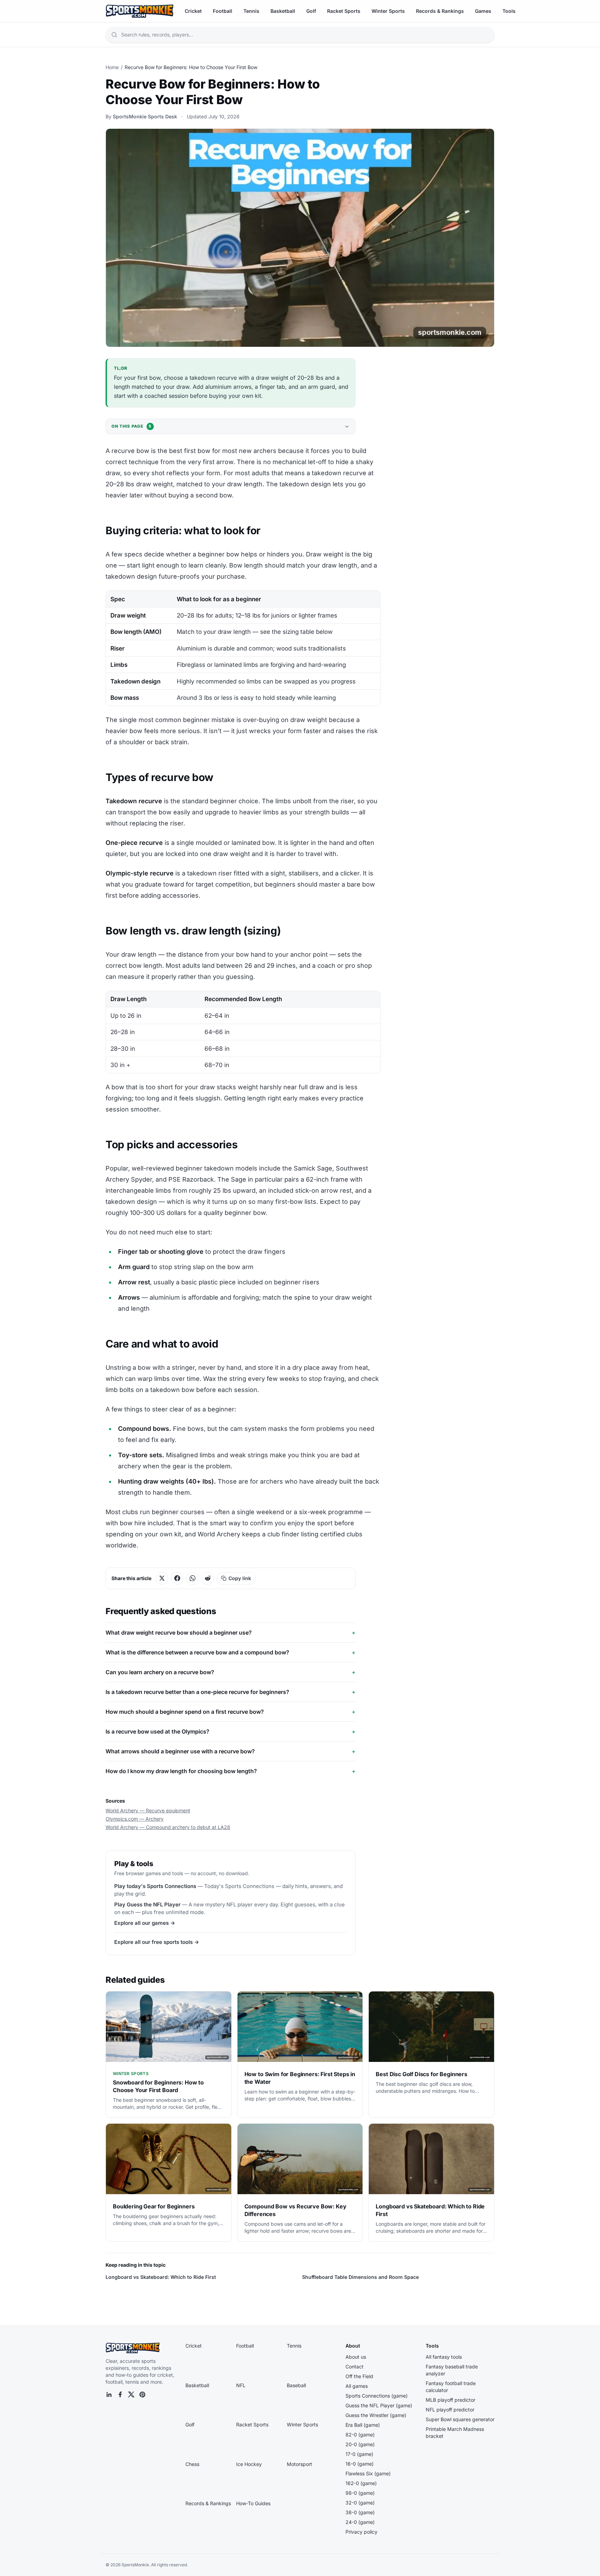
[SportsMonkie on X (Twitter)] (131, 2394)
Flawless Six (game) (368, 2473)
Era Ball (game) (363, 2425)
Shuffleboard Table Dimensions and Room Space (360, 2277)
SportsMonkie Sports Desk (145, 116)
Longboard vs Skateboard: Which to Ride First (161, 2277)
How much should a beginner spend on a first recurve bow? (231, 1712)
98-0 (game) (360, 2493)
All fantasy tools (444, 2357)
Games (483, 11)
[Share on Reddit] (208, 1578)
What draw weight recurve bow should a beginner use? (231, 1633)
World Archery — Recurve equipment (148, 1810)
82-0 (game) (360, 2435)
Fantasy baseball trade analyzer (452, 2370)
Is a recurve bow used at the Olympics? (231, 1731)
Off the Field (359, 2376)
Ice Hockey (249, 2464)
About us (356, 2357)
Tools (509, 11)
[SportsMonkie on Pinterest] (142, 2394)
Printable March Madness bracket (455, 2432)
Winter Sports (388, 11)
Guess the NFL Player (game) (379, 2405)
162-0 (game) (361, 2483)
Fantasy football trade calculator (451, 2387)
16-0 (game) (360, 2464)
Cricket (193, 11)
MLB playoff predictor (451, 2400)
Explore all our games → (145, 1923)
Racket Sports (344, 11)
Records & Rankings (440, 11)
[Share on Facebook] (177, 1578)
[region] (243, 648)
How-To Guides (253, 2503)
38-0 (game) (360, 2512)
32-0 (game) (360, 2503)
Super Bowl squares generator (460, 2419)
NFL (241, 2385)
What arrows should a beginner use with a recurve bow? (231, 1751)
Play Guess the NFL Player (147, 1904)
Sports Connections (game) (377, 2396)
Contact (355, 2367)
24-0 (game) (360, 2522)
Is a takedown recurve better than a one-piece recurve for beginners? (231, 1692)
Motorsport (299, 2464)
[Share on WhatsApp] (192, 1578)
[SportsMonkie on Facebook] (120, 2394)
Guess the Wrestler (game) (376, 2415)
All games (357, 2386)
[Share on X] (162, 1578)
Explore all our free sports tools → (157, 1942)
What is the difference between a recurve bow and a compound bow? (231, 1652)
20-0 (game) (360, 2444)
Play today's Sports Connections (155, 1886)
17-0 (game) (359, 2454)
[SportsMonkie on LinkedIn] (109, 2394)
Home (112, 67)
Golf (311, 11)
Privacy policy (361, 2532)
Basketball (283, 11)
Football (223, 11)
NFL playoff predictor (450, 2410)
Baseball (296, 2385)
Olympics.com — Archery (135, 1819)
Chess (192, 2464)
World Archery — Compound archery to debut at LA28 (168, 1827)
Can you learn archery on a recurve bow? (231, 1672)
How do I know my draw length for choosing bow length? (231, 1771)
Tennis (251, 11)
